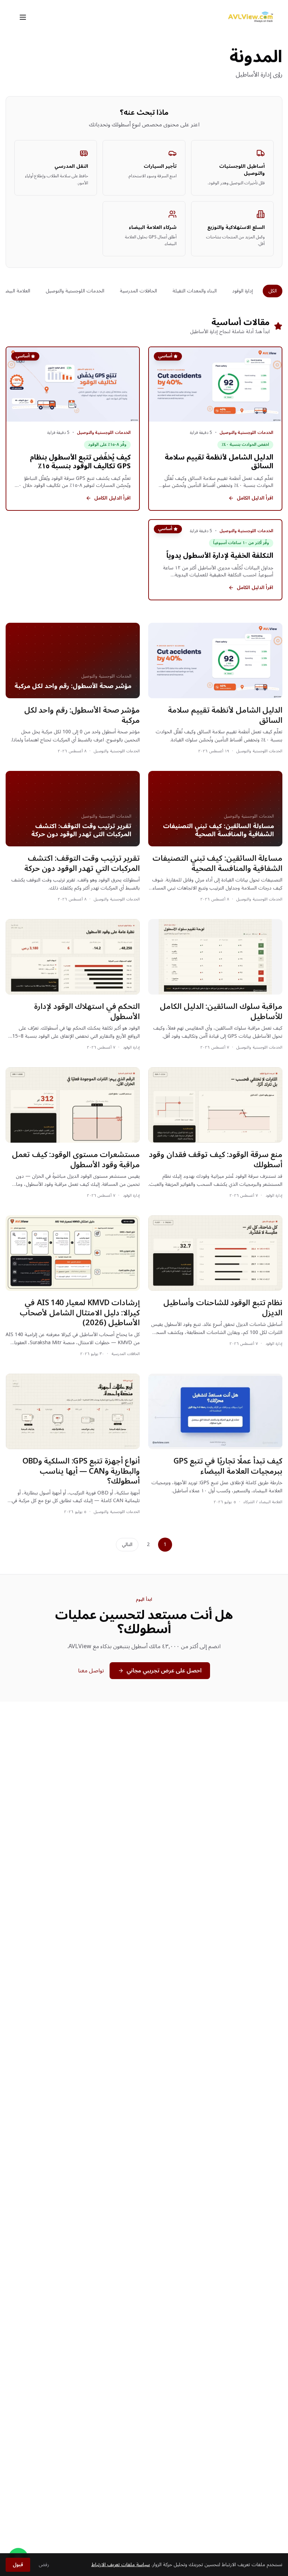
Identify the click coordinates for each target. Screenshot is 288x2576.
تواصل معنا (91, 1671)
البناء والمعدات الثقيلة (195, 291)
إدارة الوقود (243, 291)
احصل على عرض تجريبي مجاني (164, 1671)
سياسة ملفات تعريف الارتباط (121, 2565)
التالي (127, 1544)
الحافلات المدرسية (138, 291)
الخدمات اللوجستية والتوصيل (75, 291)
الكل (273, 291)
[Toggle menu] (23, 17)
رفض (44, 2565)
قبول (18, 2565)
